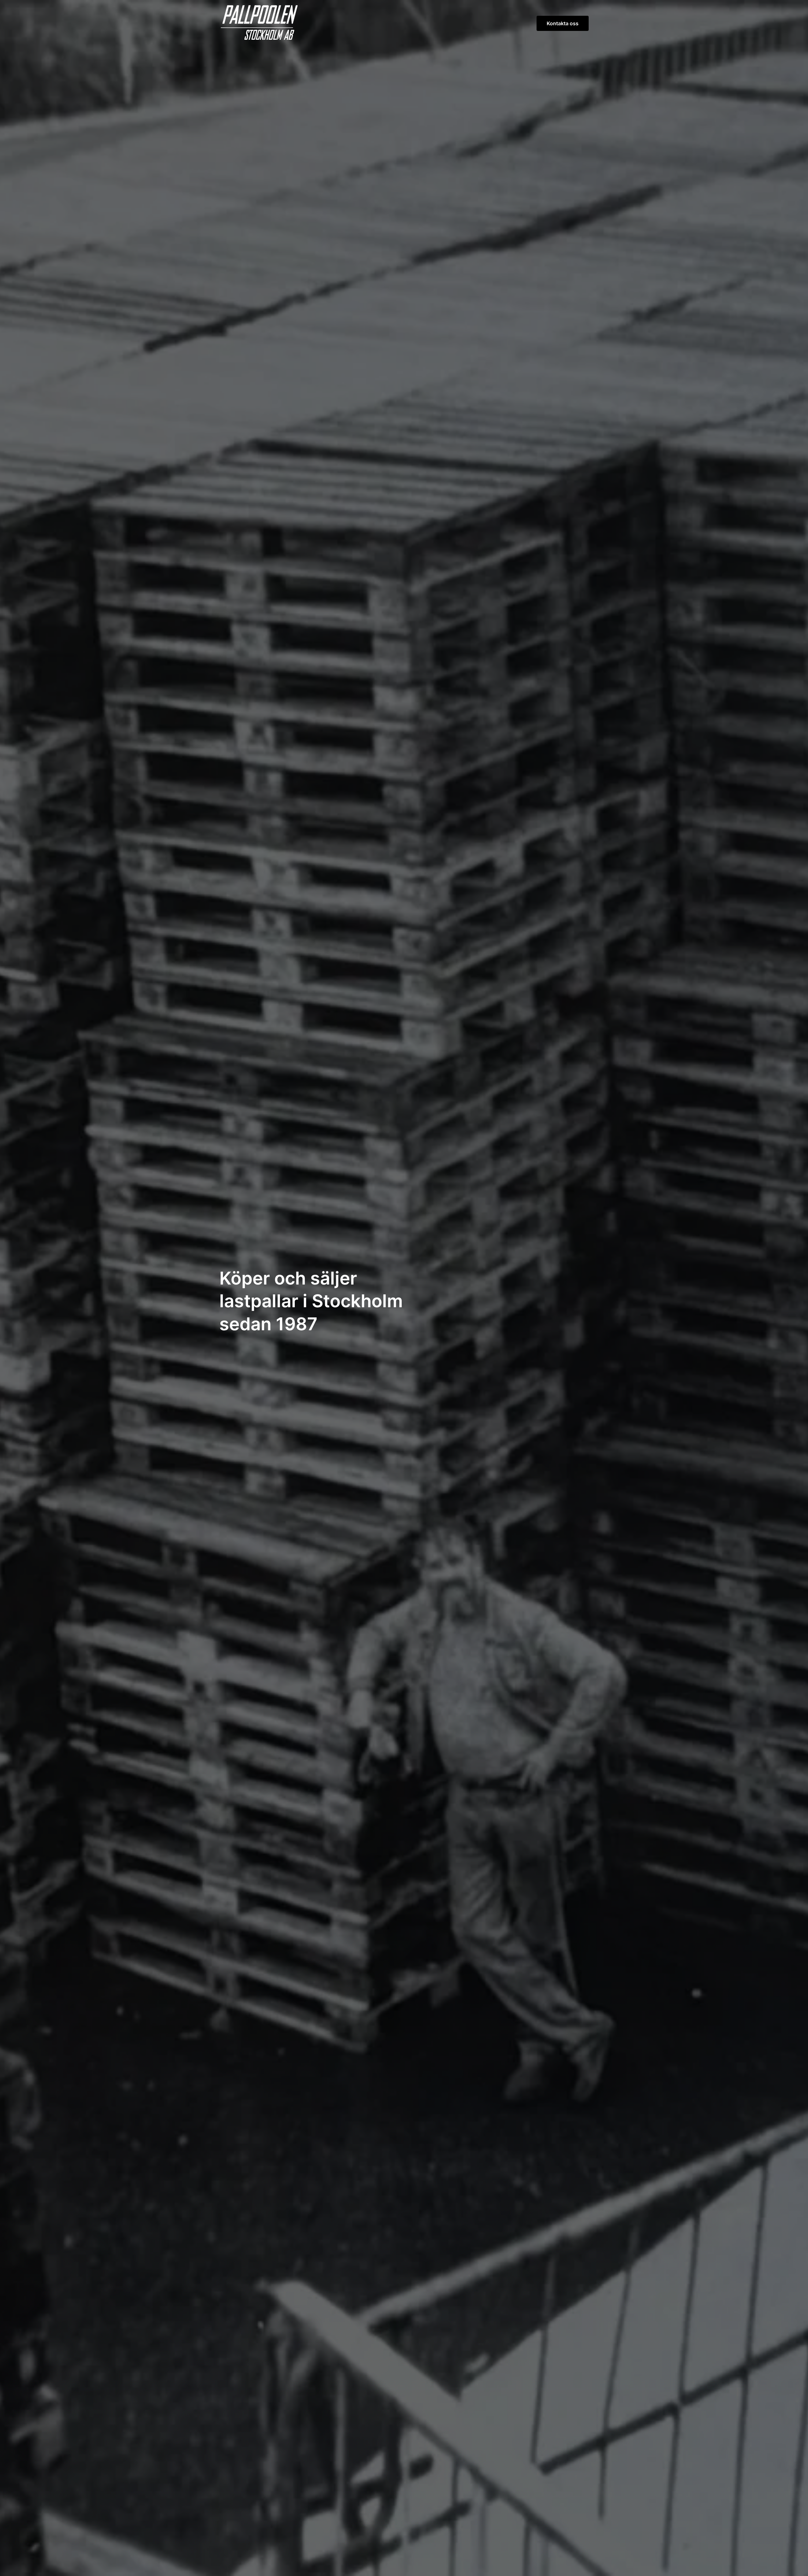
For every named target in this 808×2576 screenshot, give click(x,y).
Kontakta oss (563, 23)
